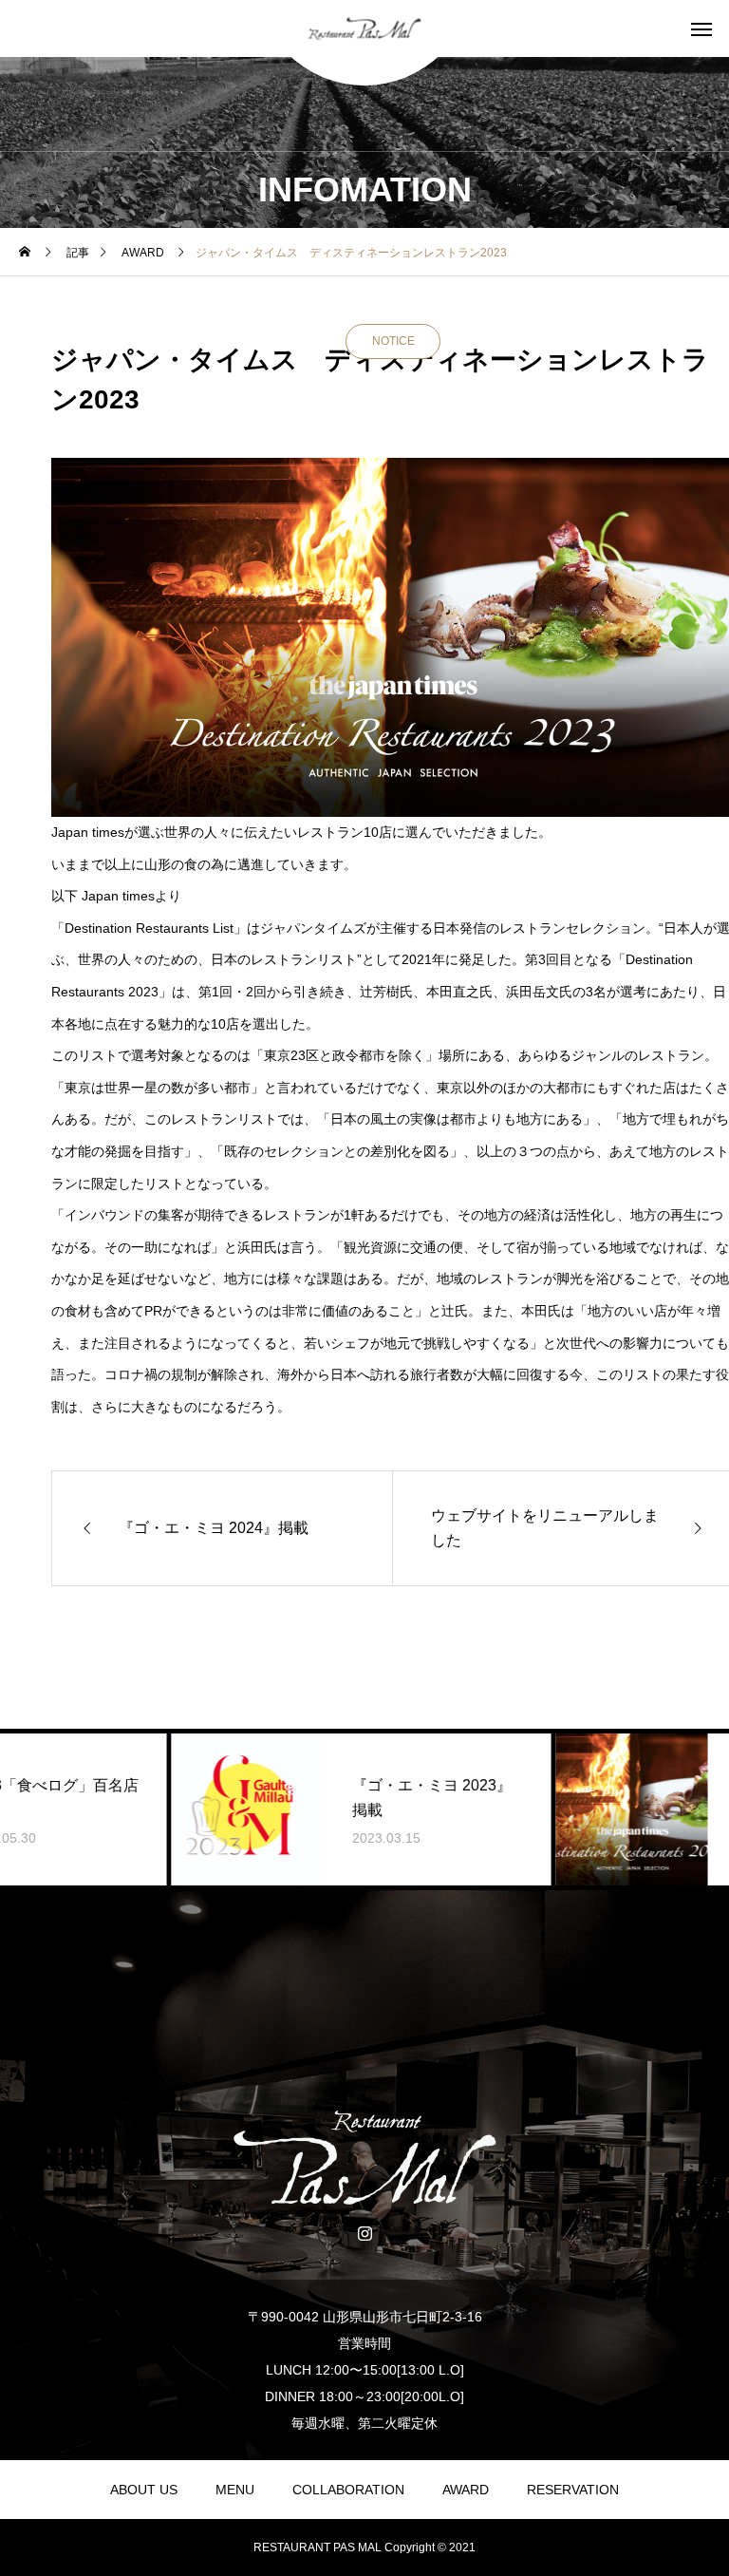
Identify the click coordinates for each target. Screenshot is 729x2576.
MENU (235, 2490)
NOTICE (393, 341)
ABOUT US (144, 2490)
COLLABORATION (348, 2490)
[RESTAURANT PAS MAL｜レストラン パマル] (365, 29)
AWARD (466, 2490)
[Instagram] (365, 2232)
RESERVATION (573, 2490)
